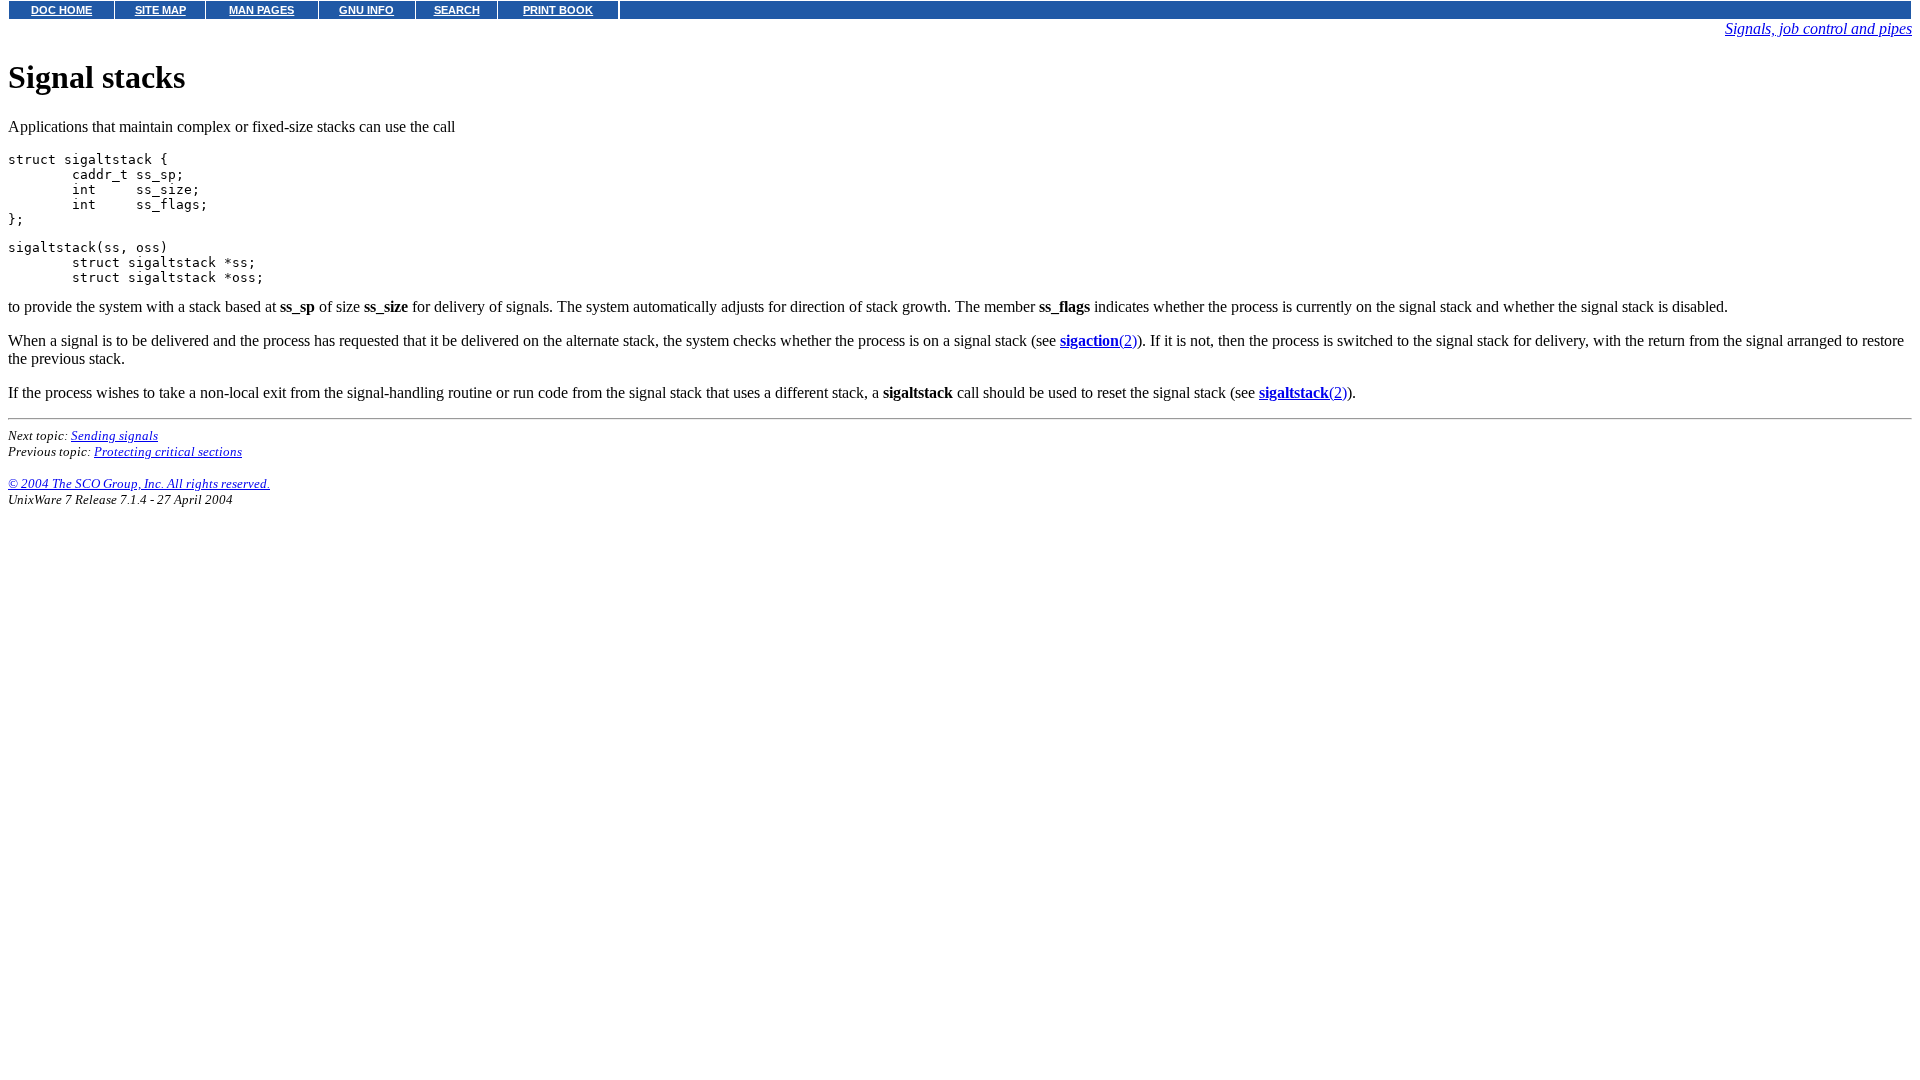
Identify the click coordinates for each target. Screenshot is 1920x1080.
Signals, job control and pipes (1818, 28)
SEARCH (457, 10)
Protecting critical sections (168, 451)
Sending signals (114, 435)
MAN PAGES (261, 10)
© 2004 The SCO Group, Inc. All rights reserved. (139, 483)
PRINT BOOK (558, 10)
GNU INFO (366, 10)
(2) (1098, 340)
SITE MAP (160, 10)
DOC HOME (61, 10)
